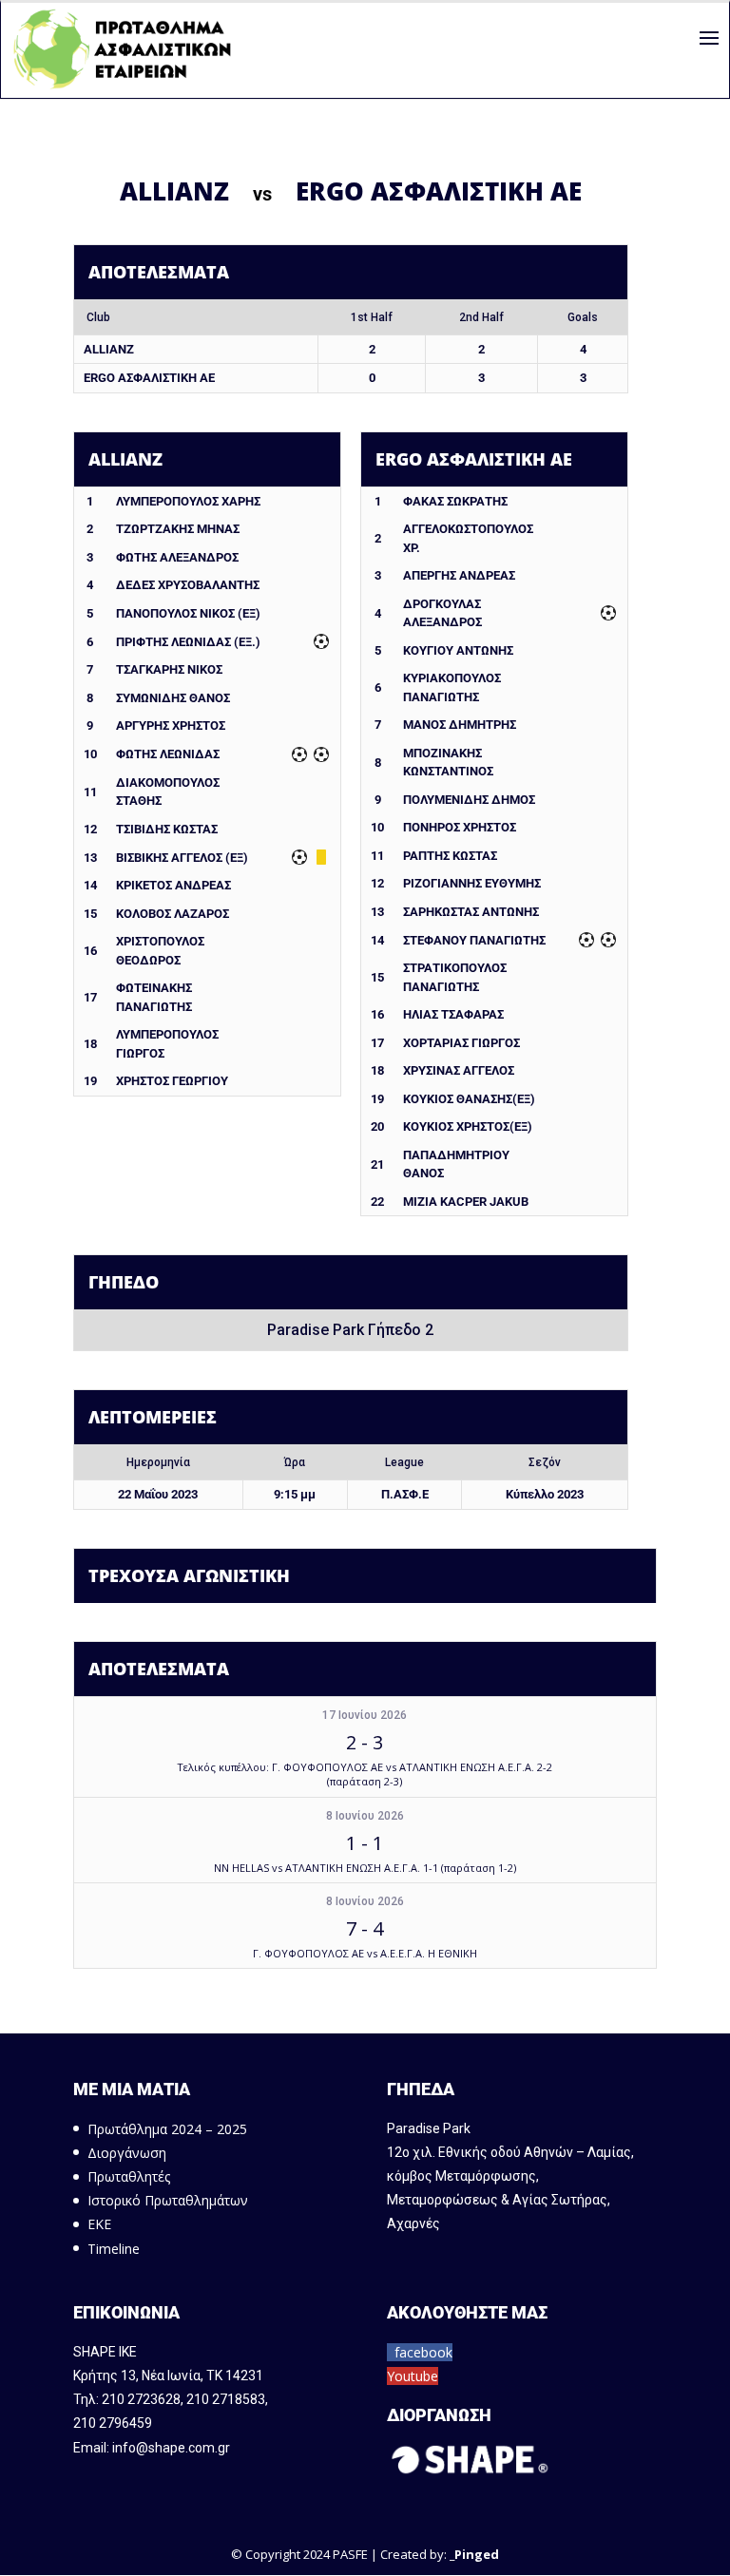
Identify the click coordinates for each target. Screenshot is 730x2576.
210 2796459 (113, 2423)
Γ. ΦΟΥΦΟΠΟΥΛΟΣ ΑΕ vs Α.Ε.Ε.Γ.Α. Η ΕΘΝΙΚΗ (365, 1953)
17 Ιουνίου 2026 (365, 1715)
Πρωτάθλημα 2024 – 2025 (167, 2129)
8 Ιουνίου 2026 (365, 1816)
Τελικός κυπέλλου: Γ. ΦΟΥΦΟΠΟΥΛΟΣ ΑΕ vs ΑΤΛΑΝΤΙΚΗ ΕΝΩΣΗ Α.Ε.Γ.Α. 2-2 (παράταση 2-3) (365, 1774)
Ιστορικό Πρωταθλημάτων (168, 2200)
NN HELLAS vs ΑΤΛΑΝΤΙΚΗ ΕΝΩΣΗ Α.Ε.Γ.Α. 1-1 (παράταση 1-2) (365, 1868)
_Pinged (474, 2554)
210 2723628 (141, 2399)
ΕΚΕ (99, 2224)
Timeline (114, 2249)
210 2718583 (226, 2399)
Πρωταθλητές (129, 2176)
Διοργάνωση (127, 2153)
